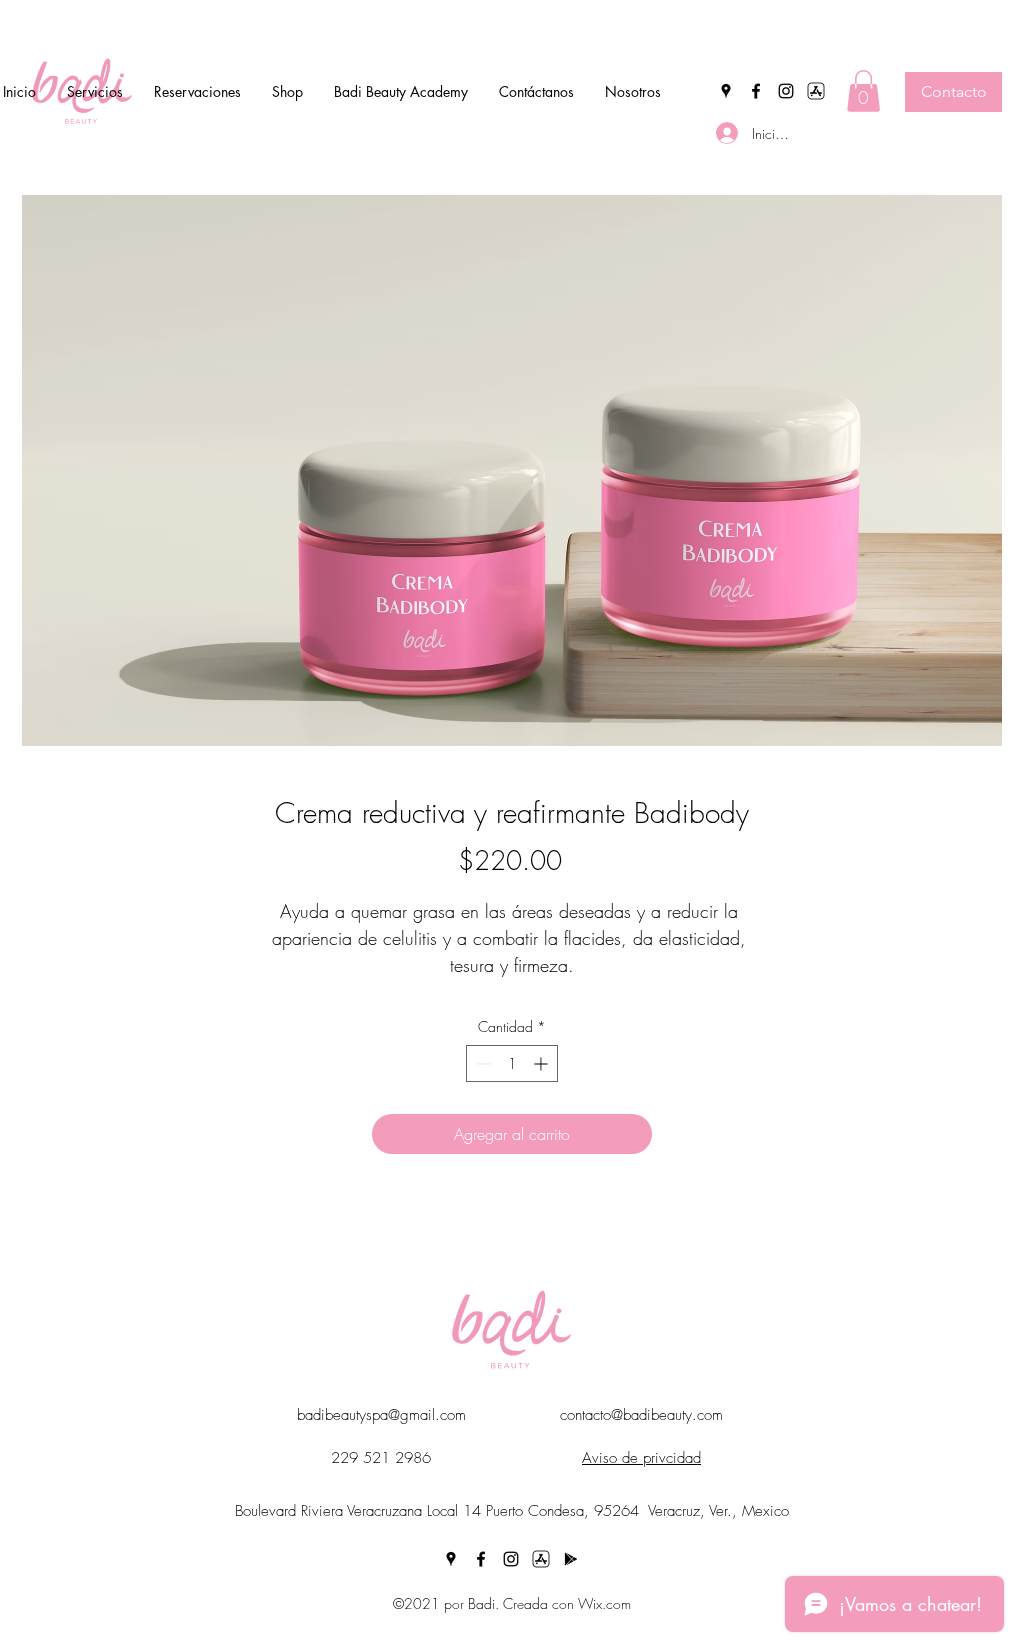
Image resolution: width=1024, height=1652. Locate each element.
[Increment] (542, 1063)
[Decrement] (481, 1063)
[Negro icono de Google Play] (571, 1559)
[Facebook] (756, 91)
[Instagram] (786, 91)
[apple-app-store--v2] (816, 91)
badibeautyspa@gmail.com (381, 1415)
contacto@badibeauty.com (641, 1415)
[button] (863, 91)
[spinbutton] (512, 1063)
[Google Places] (726, 91)
